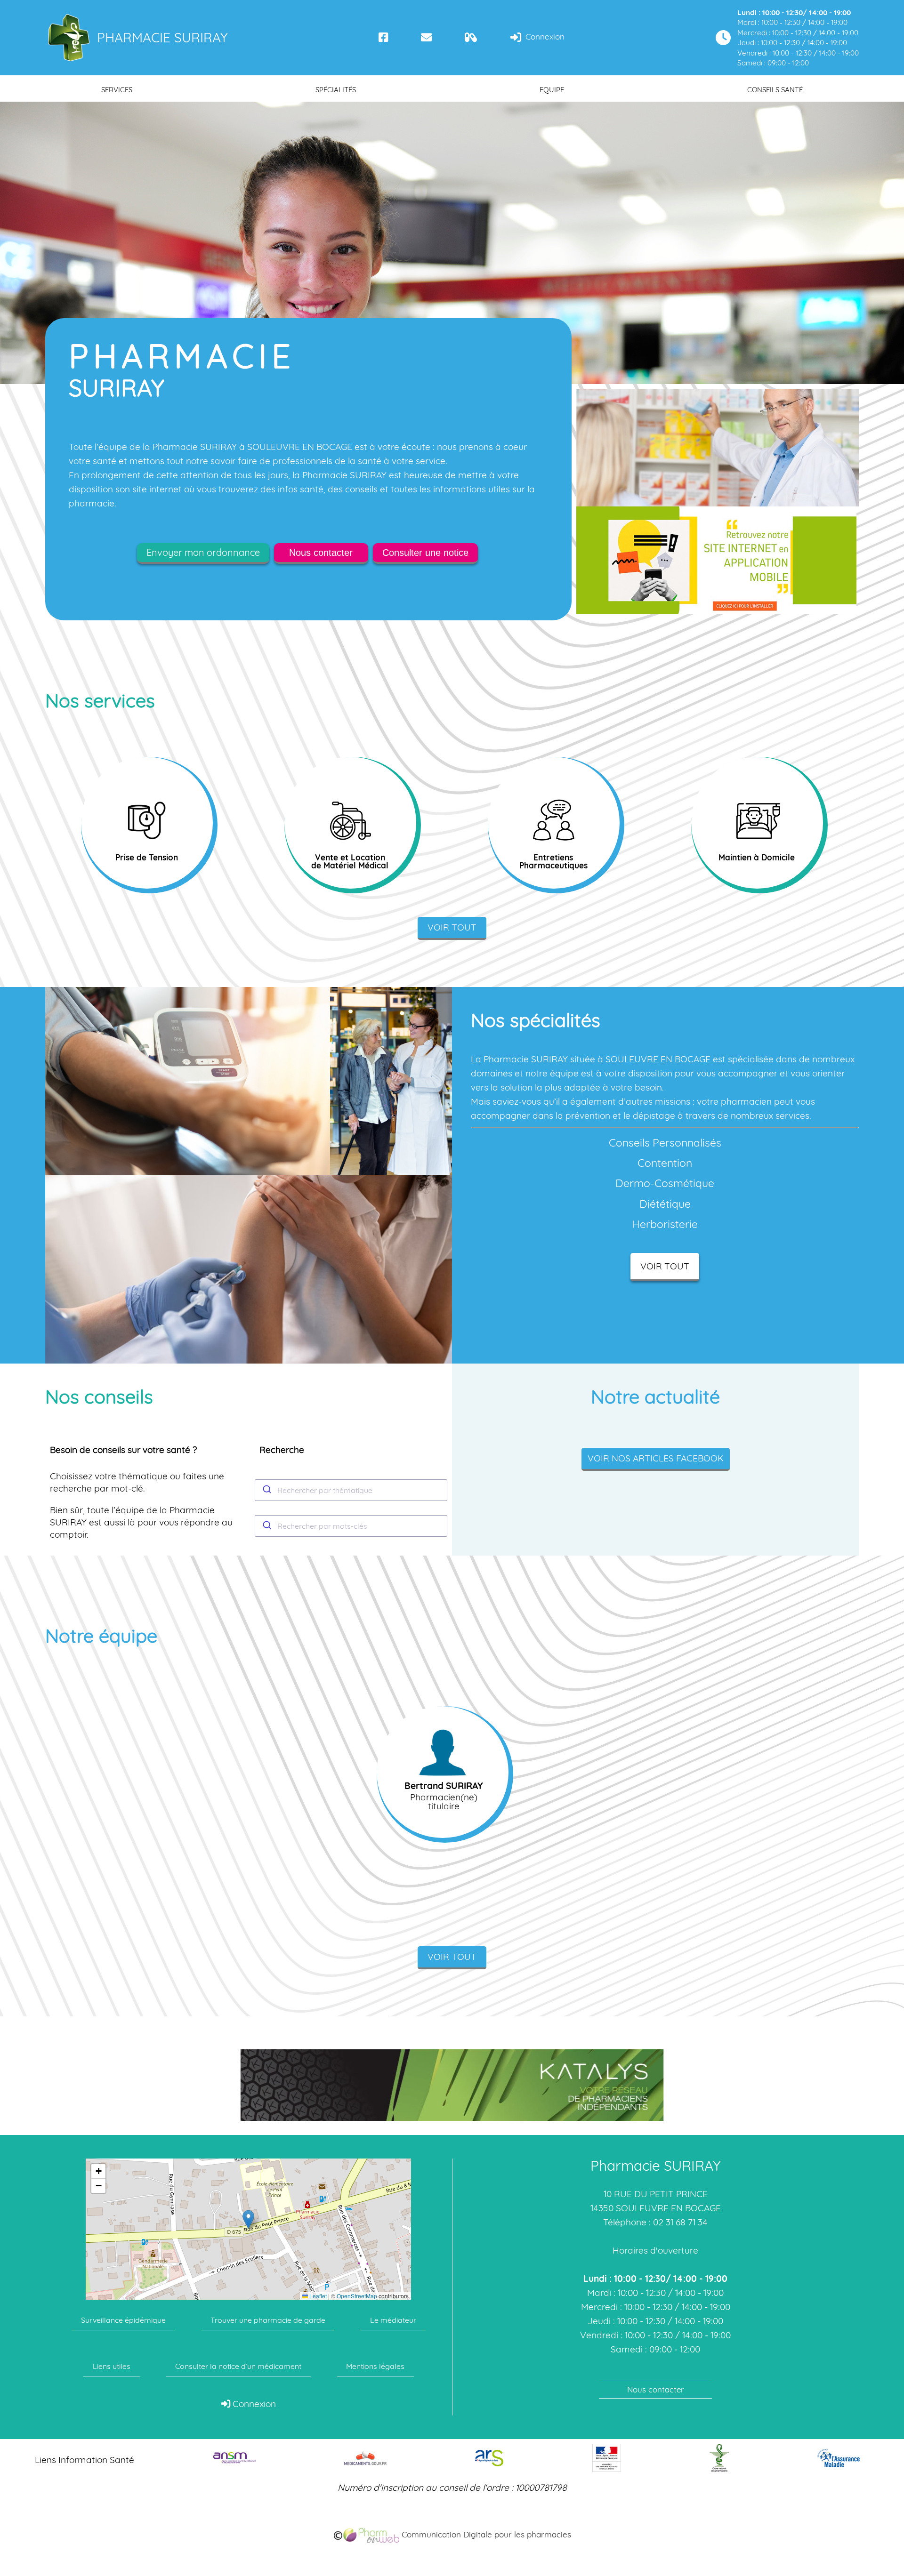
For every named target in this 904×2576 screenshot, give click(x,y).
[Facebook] (383, 37)
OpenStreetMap (357, 2296)
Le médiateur (393, 2320)
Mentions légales (375, 2366)
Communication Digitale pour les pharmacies (485, 2534)
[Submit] (266, 1490)
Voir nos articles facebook (656, 1458)
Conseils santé (775, 90)
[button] (248, 2219)
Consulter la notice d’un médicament (238, 2366)
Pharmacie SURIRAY (162, 37)
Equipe (552, 90)
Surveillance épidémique (123, 2320)
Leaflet (317, 2296)
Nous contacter (321, 553)
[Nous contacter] (426, 37)
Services (117, 90)
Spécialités (336, 90)
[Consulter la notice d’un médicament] (471, 37)
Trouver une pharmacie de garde (268, 2320)
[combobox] (351, 1490)
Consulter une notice (425, 553)
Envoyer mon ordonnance (203, 552)
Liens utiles (112, 2366)
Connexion (544, 36)
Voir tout (452, 927)
